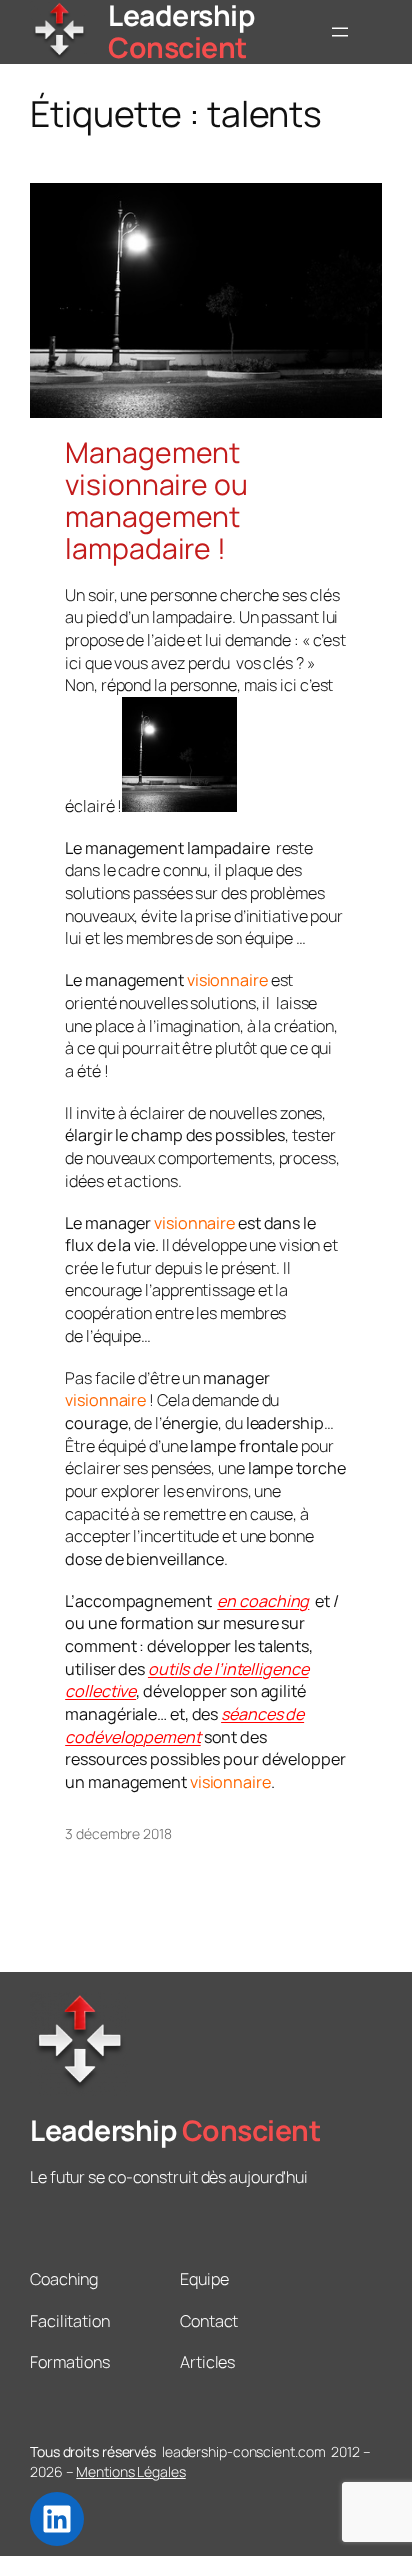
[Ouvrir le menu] (340, 32)
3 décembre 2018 (118, 1833)
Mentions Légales (130, 2471)
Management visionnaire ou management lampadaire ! (156, 501)
